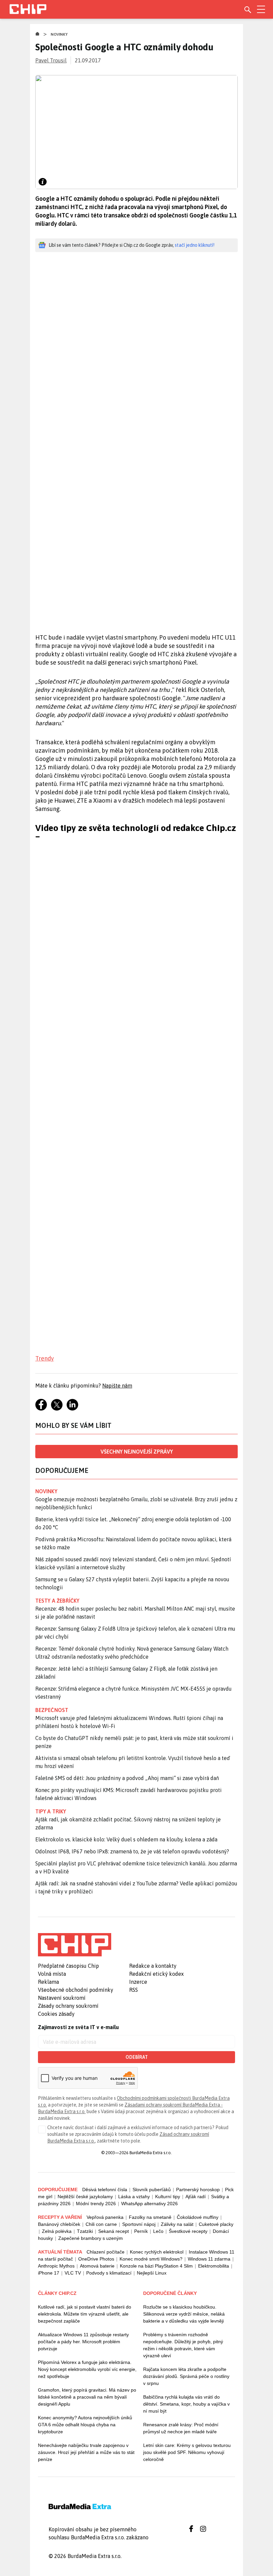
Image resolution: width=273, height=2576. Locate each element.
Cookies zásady (56, 2014)
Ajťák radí (196, 2197)
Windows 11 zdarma (209, 2259)
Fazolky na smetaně (150, 2217)
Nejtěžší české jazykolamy (85, 2197)
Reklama (48, 1982)
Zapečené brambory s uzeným (91, 2238)
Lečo (158, 2231)
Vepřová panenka (105, 2217)
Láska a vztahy (134, 2197)
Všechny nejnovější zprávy (137, 1452)
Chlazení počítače (106, 2252)
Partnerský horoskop (198, 2190)
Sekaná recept (114, 2231)
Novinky (59, 34)
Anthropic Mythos (56, 2266)
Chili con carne (101, 2224)
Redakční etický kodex (156, 1974)
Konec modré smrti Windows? (151, 2259)
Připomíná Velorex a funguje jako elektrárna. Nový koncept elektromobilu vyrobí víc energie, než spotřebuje (87, 2369)
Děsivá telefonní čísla (105, 2190)
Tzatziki (85, 2231)
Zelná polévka (57, 2231)
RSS (134, 1990)
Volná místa (52, 1974)
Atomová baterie (97, 2266)
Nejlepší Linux (152, 2273)
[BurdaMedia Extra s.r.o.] (75, 1945)
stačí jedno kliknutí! (195, 245)
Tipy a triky (51, 1811)
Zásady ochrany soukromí (68, 2006)
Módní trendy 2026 (96, 2204)
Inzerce (138, 1982)
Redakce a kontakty (153, 1966)
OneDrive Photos (96, 2259)
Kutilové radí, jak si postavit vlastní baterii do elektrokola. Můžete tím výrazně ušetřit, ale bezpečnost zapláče (85, 2314)
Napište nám (117, 1386)
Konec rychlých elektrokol (157, 2252)
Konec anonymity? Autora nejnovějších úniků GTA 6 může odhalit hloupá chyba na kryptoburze (85, 2425)
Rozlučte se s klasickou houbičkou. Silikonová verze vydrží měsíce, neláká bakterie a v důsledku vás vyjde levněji (184, 2314)
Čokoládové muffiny (198, 2217)
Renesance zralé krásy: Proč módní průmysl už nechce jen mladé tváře (181, 2428)
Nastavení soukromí (62, 1998)
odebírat (137, 2057)
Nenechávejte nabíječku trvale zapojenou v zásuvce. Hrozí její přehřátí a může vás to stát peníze (86, 2452)
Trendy (45, 1358)
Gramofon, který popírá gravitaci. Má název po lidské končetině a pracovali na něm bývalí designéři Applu (87, 2397)
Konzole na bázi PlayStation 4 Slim (156, 2266)
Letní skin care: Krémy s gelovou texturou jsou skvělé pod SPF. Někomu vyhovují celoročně (187, 2452)
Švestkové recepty (188, 2231)
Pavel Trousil (51, 60)
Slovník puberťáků (152, 2190)
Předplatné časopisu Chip (68, 1966)
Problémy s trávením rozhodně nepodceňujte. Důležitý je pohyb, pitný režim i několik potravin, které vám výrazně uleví (183, 2345)
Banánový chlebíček (59, 2224)
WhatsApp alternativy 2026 (149, 2204)
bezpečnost (52, 1710)
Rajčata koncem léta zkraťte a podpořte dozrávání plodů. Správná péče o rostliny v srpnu (186, 2376)
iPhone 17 (49, 2273)
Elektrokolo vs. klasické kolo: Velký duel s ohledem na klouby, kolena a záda (126, 1839)
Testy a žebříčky (57, 1601)
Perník (141, 2231)
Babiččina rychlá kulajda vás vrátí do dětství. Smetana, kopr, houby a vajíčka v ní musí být (186, 2404)
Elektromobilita (214, 2266)
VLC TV (73, 2273)
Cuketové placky (216, 2224)
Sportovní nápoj (139, 2224)
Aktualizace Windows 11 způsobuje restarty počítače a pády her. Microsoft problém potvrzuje (83, 2342)
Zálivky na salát (177, 2224)
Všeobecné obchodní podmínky (76, 1990)
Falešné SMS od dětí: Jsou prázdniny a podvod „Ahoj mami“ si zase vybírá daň (127, 1778)
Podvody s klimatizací (109, 2273)
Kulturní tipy (168, 2197)
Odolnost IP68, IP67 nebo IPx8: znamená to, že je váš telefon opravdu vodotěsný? (132, 1851)
